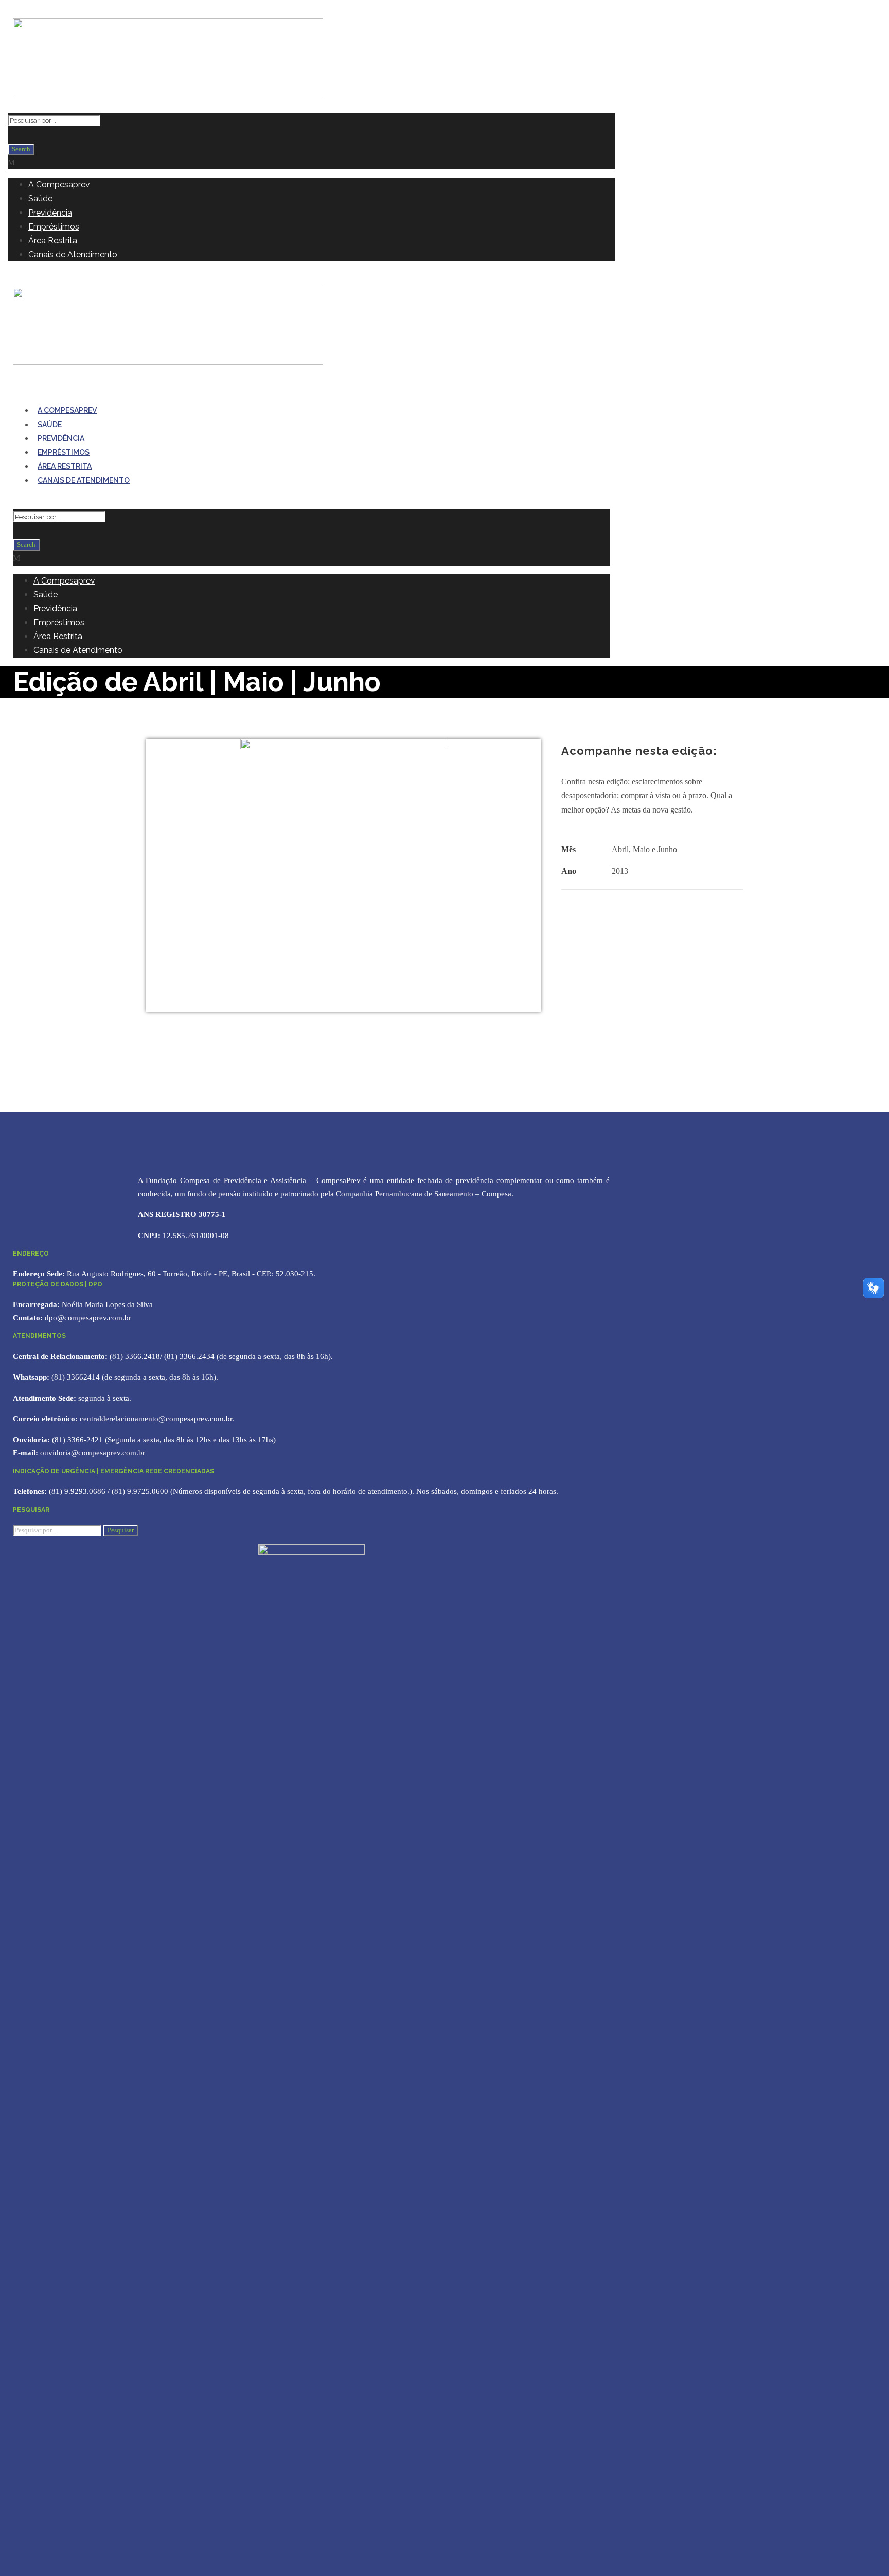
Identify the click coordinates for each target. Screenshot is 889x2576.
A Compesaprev (59, 184)
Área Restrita (53, 241)
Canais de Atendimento (73, 254)
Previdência (50, 213)
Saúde (40, 198)
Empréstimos (54, 227)
